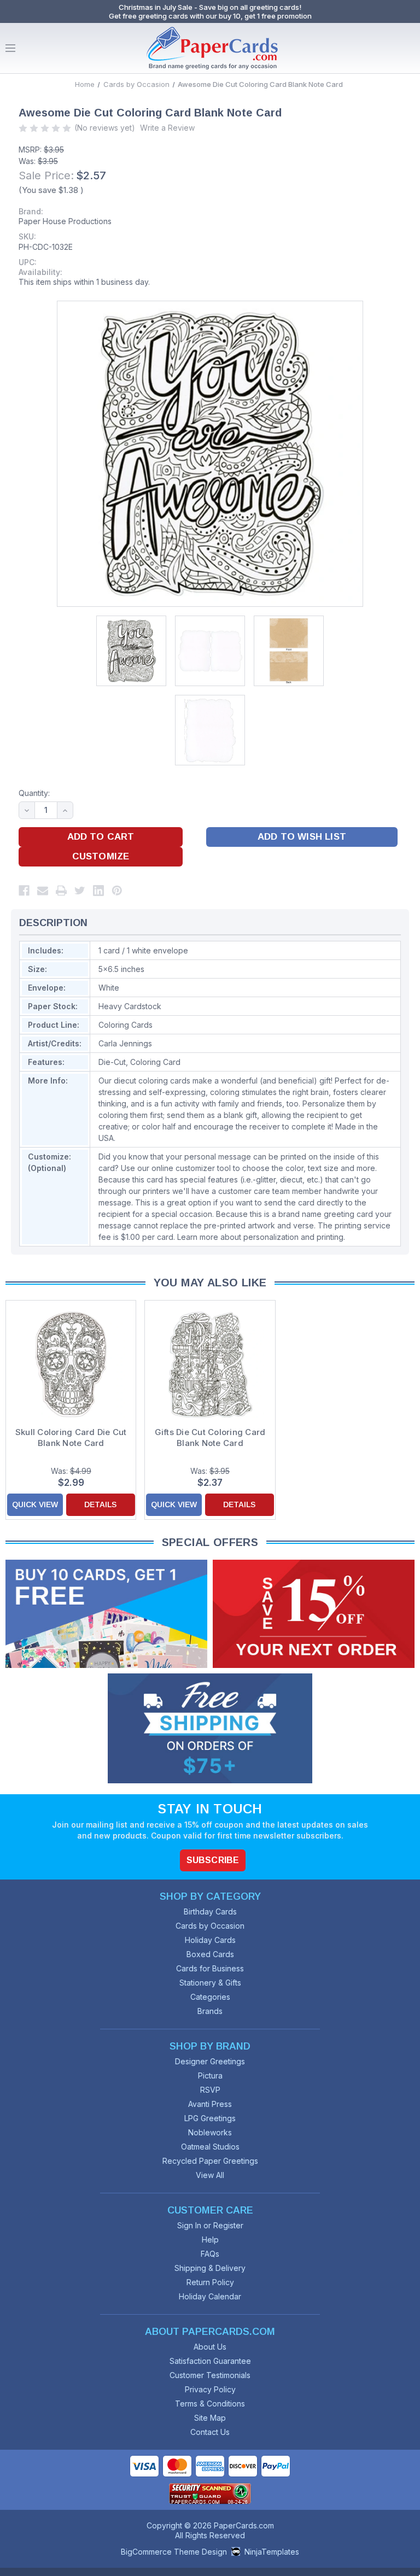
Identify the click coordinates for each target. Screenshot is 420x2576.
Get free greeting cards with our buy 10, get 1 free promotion (210, 16)
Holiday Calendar (210, 2296)
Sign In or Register (210, 2225)
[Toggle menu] (10, 48)
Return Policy (210, 2282)
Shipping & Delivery (210, 2268)
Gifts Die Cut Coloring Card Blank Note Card (210, 1438)
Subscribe (213, 1860)
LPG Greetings (210, 2118)
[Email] (43, 891)
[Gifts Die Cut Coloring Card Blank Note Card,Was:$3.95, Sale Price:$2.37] (210, 1364)
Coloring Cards (126, 1025)
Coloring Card (155, 1062)
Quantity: (34, 793)
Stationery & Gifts (210, 1983)
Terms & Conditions (210, 2404)
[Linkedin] (98, 891)
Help (210, 2240)
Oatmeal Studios (210, 2147)
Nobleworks (210, 2132)
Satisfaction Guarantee (210, 2361)
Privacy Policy (210, 2389)
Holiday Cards (210, 1940)
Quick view (35, 1504)
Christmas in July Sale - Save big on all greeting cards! (210, 7)
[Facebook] (24, 891)
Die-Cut (112, 1062)
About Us (210, 2347)
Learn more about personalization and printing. (261, 1237)
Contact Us (210, 2432)
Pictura (210, 2076)
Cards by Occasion (210, 1926)
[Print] (61, 891)
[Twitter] (80, 891)
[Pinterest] (117, 891)
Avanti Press (210, 2104)
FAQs (210, 2254)
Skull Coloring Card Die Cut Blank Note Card (71, 1438)
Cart (409, 48)
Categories (210, 1997)
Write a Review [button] (167, 128)
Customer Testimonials (210, 2375)
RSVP (210, 2090)
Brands (210, 2011)
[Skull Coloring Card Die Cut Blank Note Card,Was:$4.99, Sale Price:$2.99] (71, 1364)
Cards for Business (210, 1968)
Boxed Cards (210, 1954)
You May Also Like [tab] (210, 1283)
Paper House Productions (65, 221)
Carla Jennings (125, 1043)
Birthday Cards (210, 1911)
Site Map (210, 2418)
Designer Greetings (210, 2061)
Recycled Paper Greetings (210, 2161)
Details (100, 1504)
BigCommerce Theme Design (174, 2552)
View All (210, 2175)
